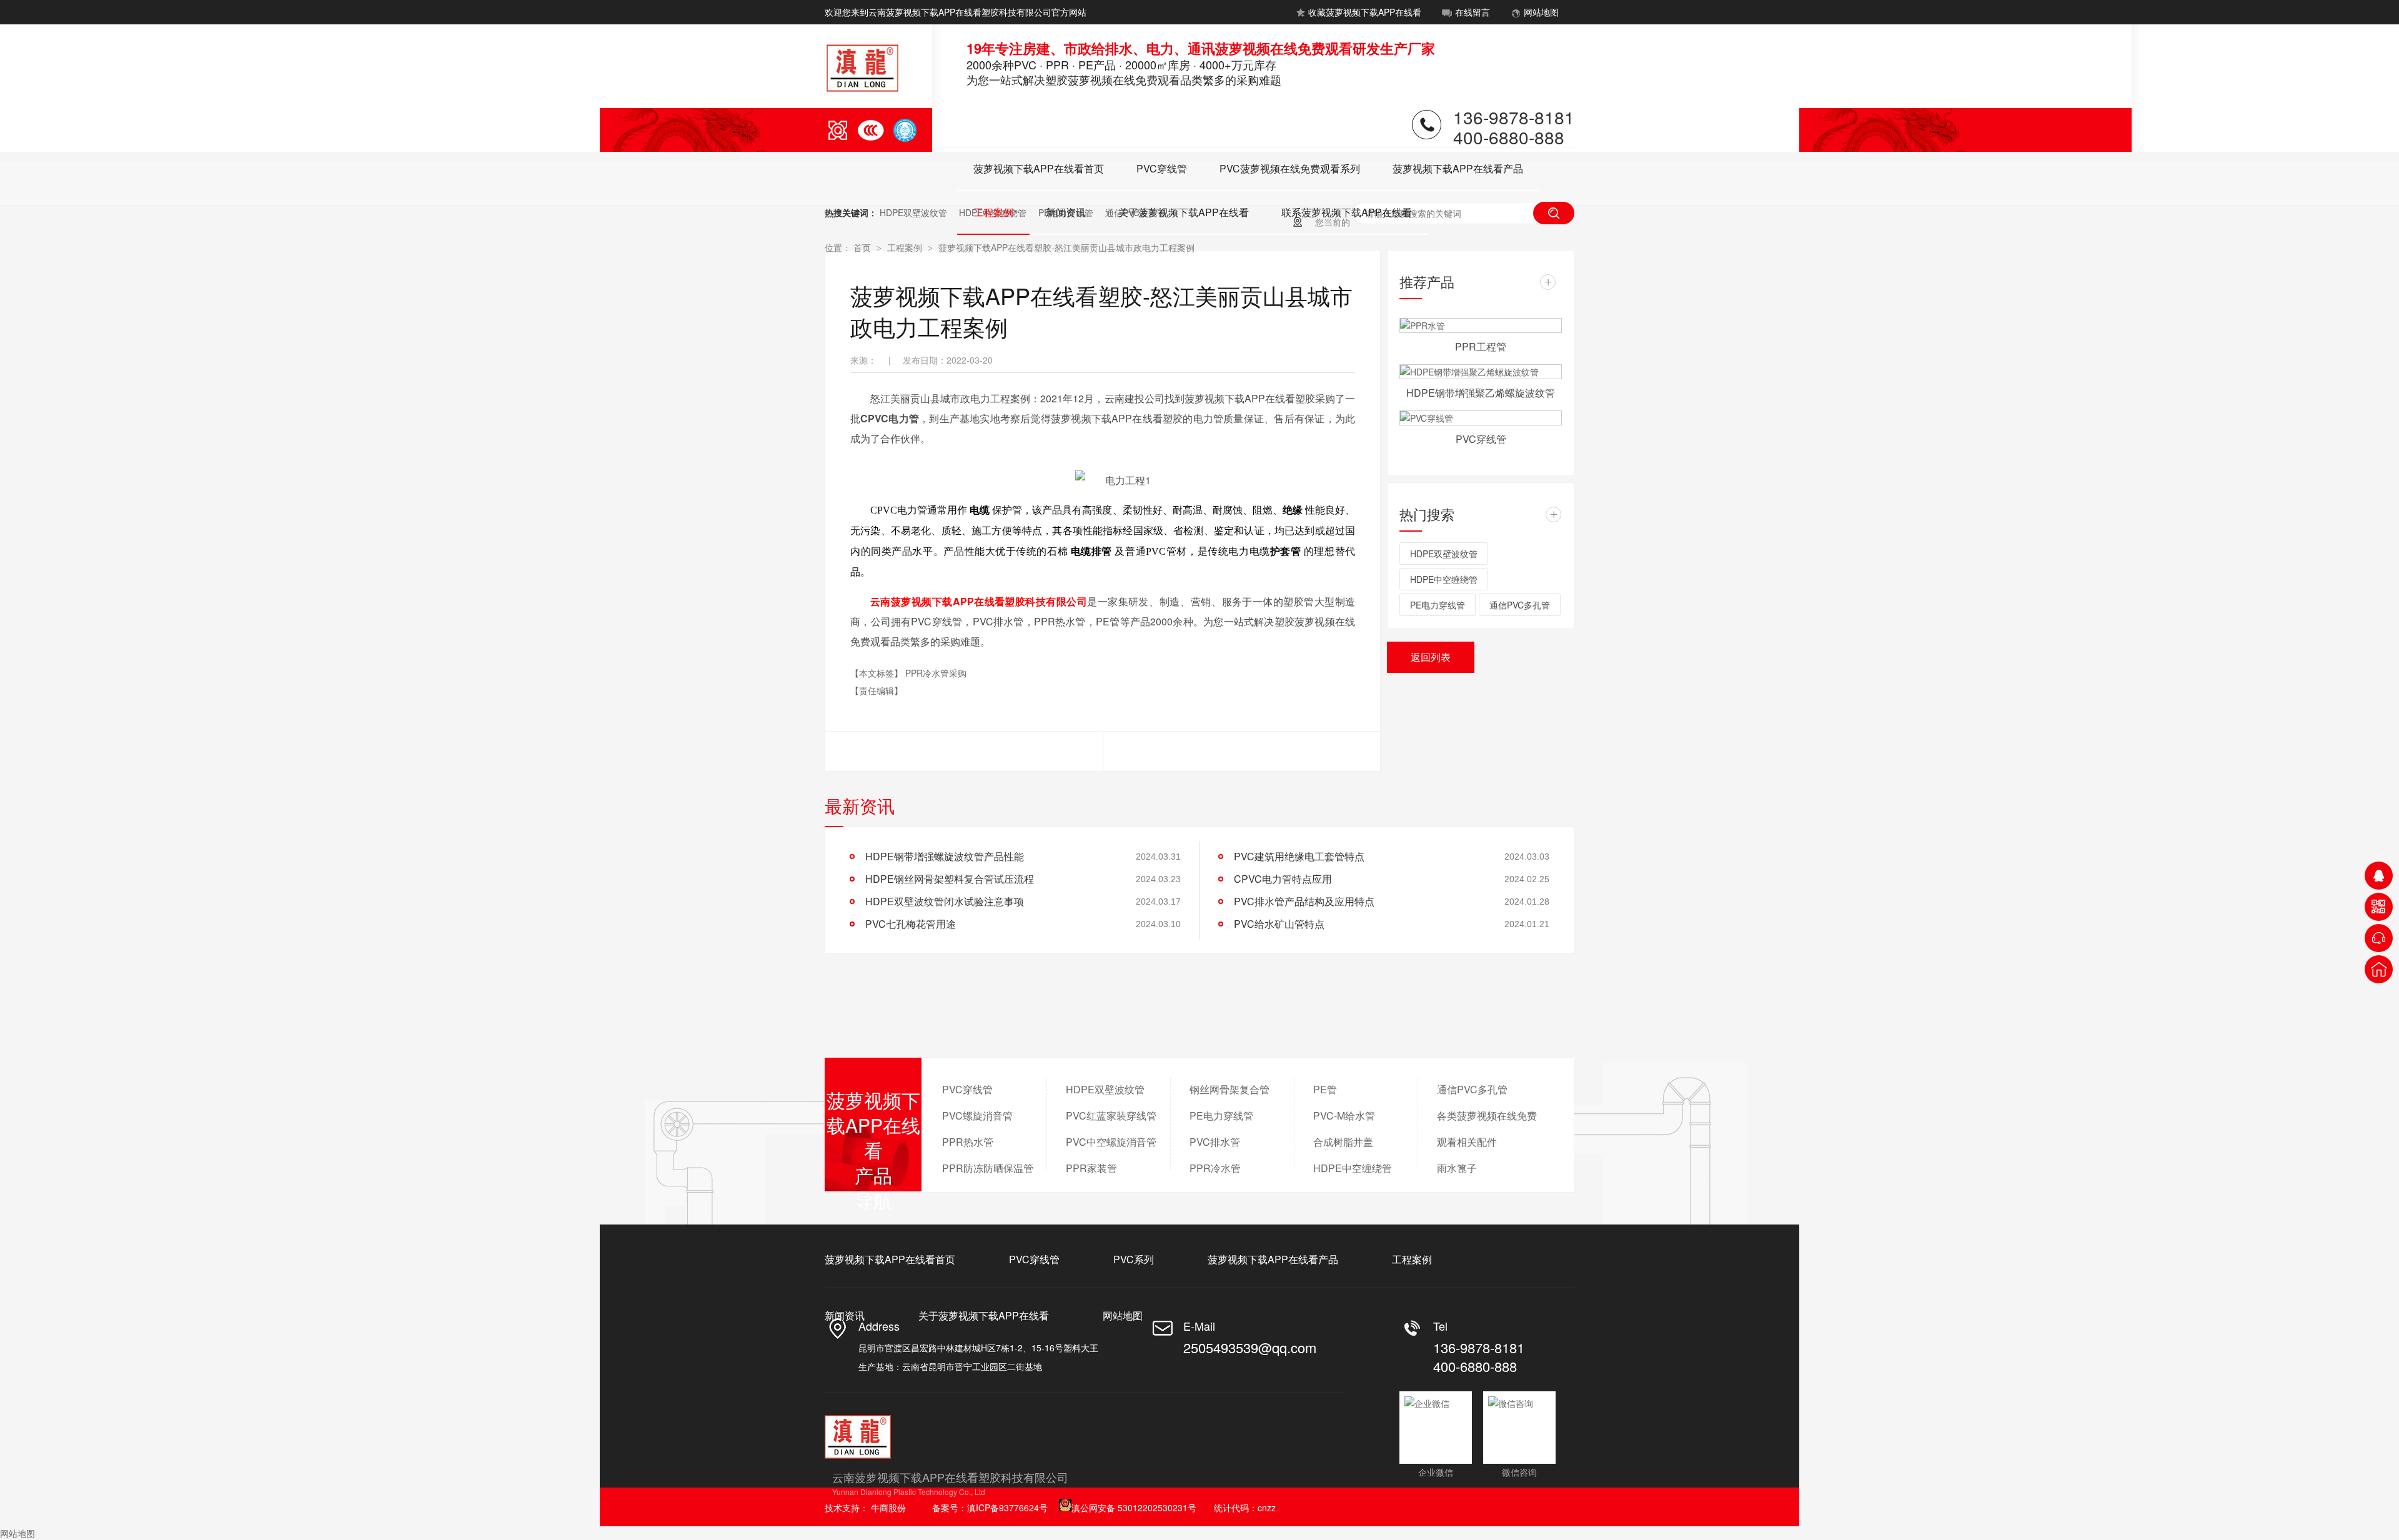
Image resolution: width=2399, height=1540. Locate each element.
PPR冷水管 (1215, 1168)
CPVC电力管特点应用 (1283, 879)
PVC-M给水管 (1344, 1115)
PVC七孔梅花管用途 (911, 924)
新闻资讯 (1066, 212)
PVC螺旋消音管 (977, 1115)
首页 (863, 247)
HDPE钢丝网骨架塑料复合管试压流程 (950, 879)
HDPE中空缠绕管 (1444, 579)
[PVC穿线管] (1481, 418)
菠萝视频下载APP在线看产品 (1458, 168)
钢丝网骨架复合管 (1229, 1089)
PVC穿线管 (1162, 168)
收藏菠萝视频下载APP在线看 (1365, 12)
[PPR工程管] (1481, 325)
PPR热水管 (968, 1142)
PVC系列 (1134, 1259)
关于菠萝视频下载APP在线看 (1184, 212)
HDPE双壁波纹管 (913, 212)
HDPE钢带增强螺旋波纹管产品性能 (945, 856)
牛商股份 (888, 1508)
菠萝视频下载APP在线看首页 (1039, 168)
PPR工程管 (1481, 346)
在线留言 (1473, 12)
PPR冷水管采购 (936, 673)
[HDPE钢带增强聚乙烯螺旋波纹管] (1481, 372)
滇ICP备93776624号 (1007, 1508)
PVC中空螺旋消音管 (1111, 1142)
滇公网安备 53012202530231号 (1134, 1508)
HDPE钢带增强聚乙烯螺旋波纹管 (1481, 393)
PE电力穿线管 (1438, 605)
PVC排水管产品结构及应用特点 (1304, 901)
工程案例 (993, 212)
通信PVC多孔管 (1520, 605)
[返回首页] (2379, 969)
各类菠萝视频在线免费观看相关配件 (1487, 1129)
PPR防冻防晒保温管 (988, 1168)
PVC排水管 (1215, 1142)
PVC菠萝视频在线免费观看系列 (1290, 168)
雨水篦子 (1457, 1168)
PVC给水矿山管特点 (1279, 924)
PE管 (1325, 1089)
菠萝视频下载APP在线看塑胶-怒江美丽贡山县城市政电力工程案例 (1066, 247)
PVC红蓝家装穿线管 (1111, 1115)
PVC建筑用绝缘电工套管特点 (1299, 856)
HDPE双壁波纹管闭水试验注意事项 (945, 901)
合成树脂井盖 (1343, 1142)
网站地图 (1541, 12)
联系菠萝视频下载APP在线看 (1347, 212)
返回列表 (1431, 657)
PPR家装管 (1091, 1168)
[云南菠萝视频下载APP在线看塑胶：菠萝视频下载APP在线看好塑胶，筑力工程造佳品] (1987, 152)
